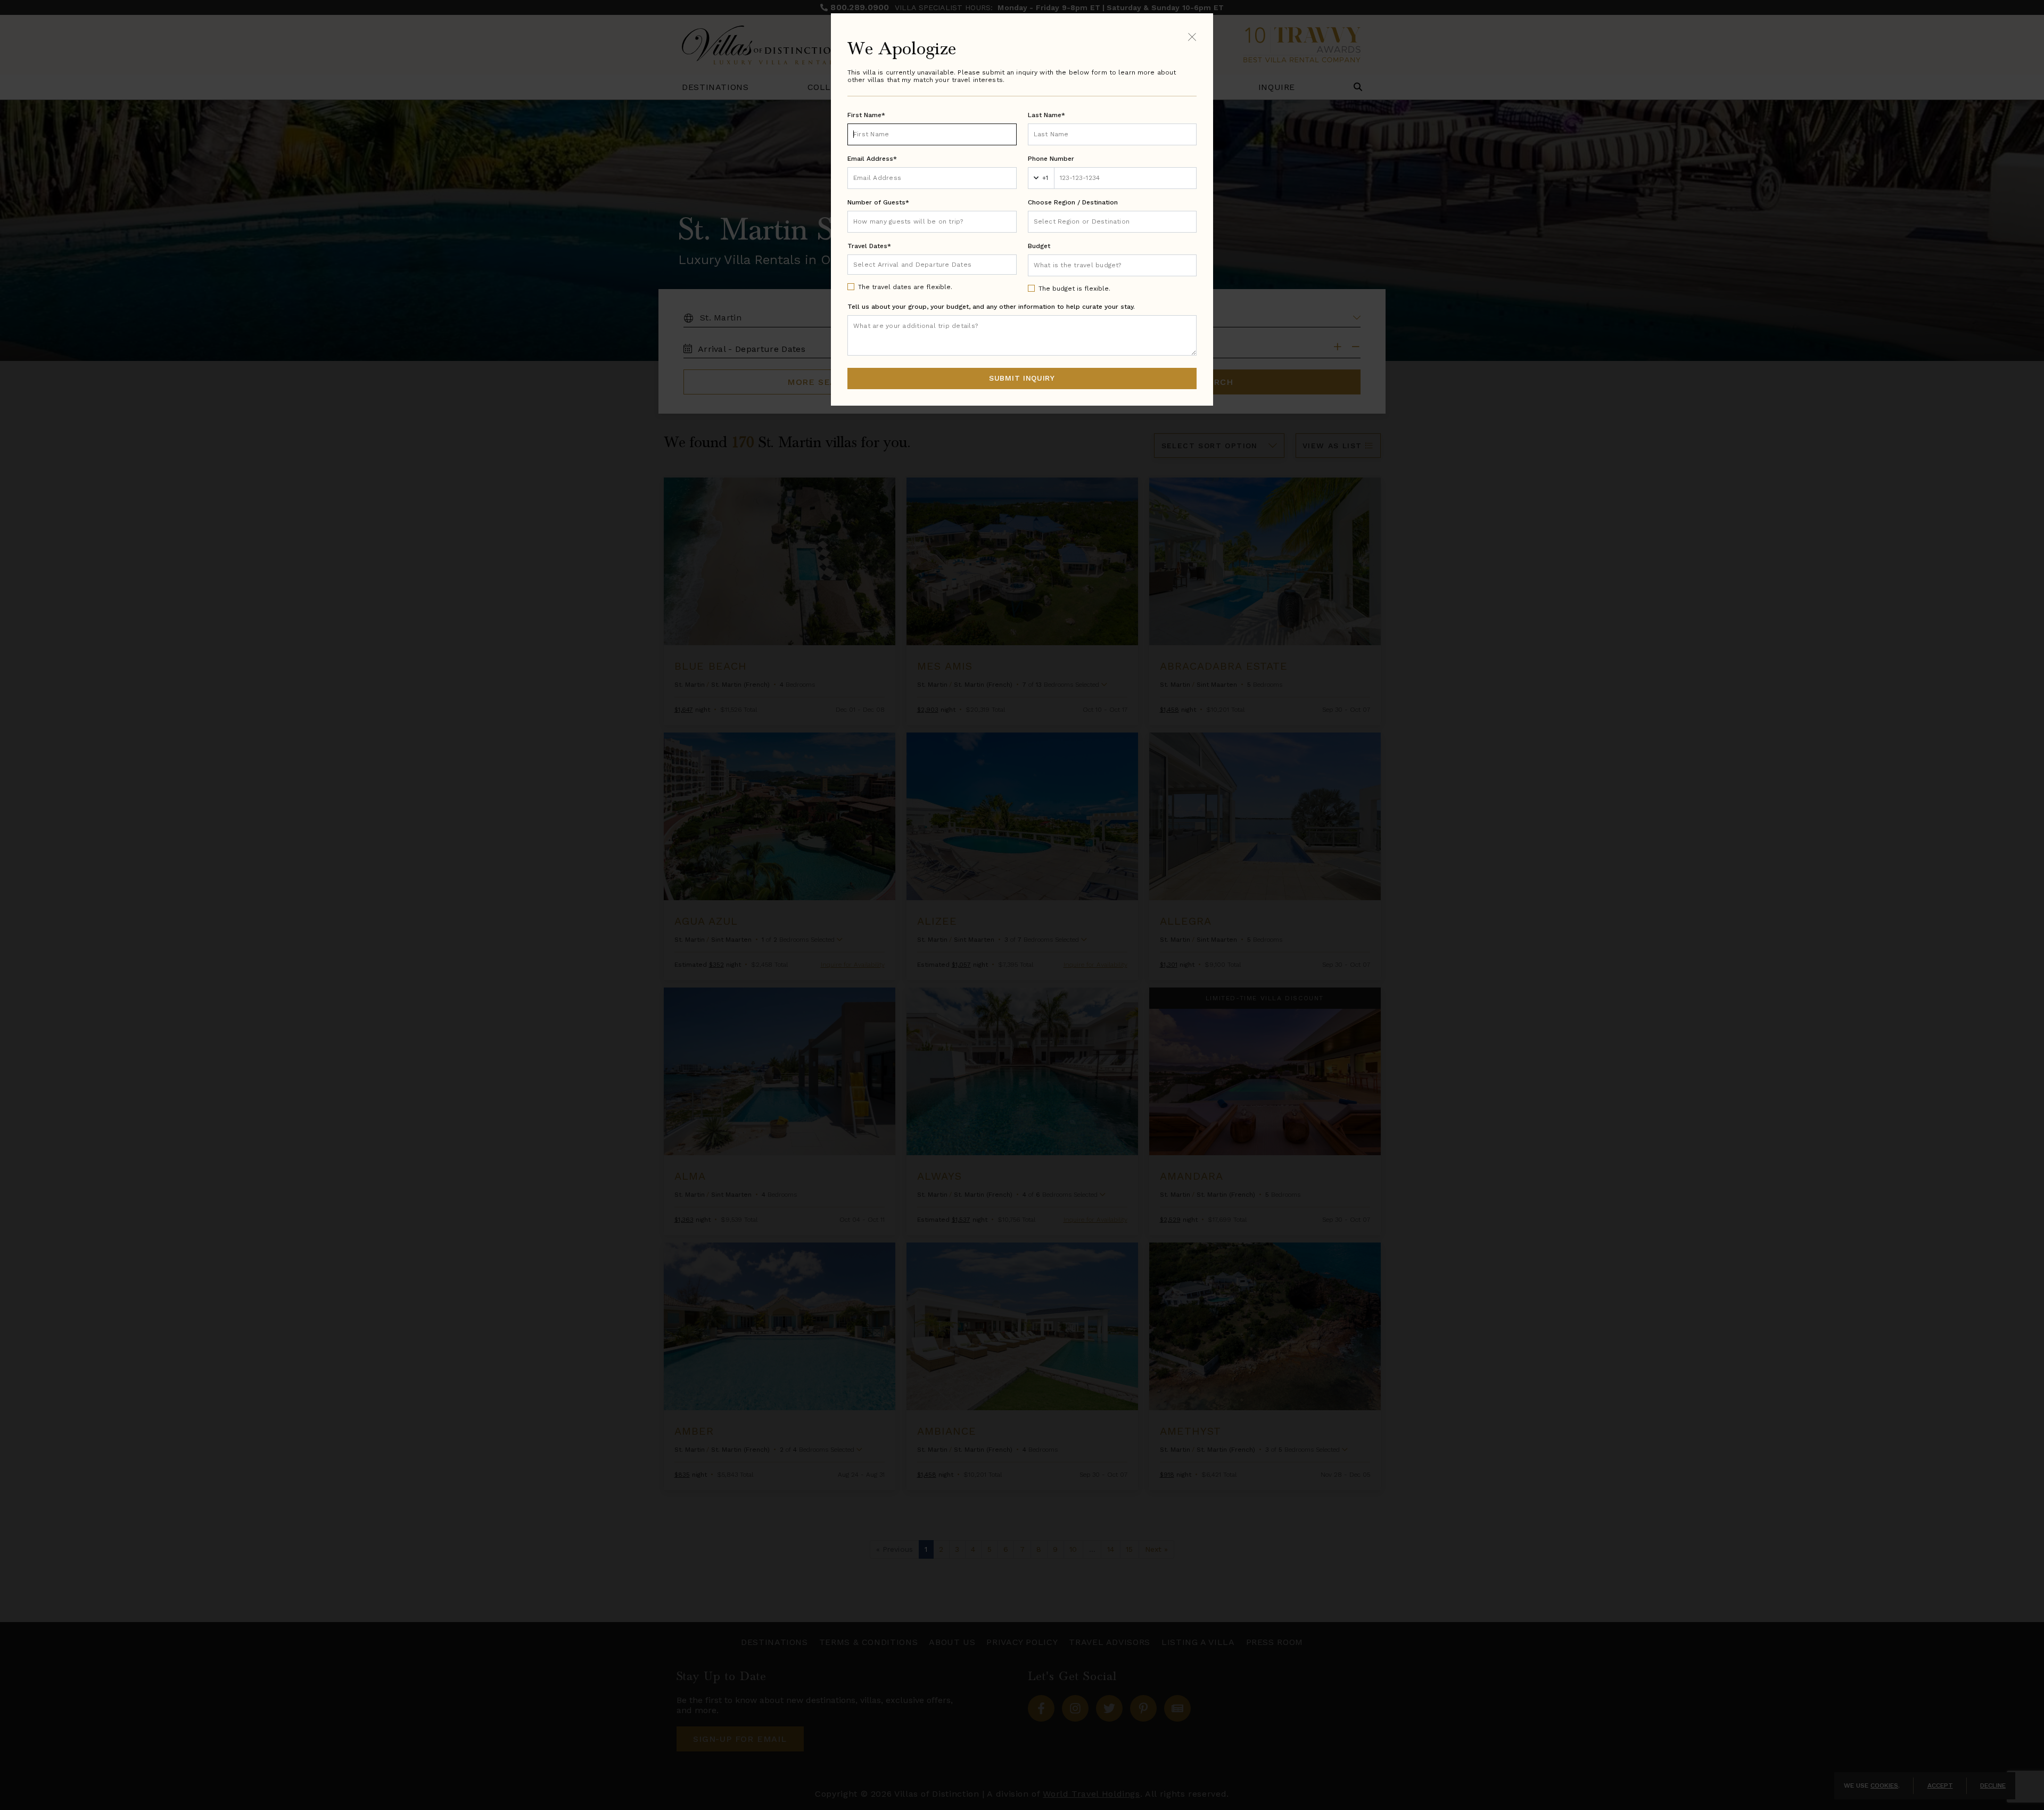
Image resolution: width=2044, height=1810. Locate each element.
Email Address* (872, 159)
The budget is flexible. (1074, 289)
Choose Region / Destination (1073, 202)
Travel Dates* (869, 246)
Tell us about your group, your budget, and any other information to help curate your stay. (991, 307)
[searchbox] (1112, 222)
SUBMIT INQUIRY (1022, 378)
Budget (1039, 246)
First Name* (866, 115)
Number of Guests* (878, 202)
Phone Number (1051, 159)
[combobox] (1112, 222)
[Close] (1192, 36)
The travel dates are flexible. (905, 287)
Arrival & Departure (898, 264)
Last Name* (1046, 115)
